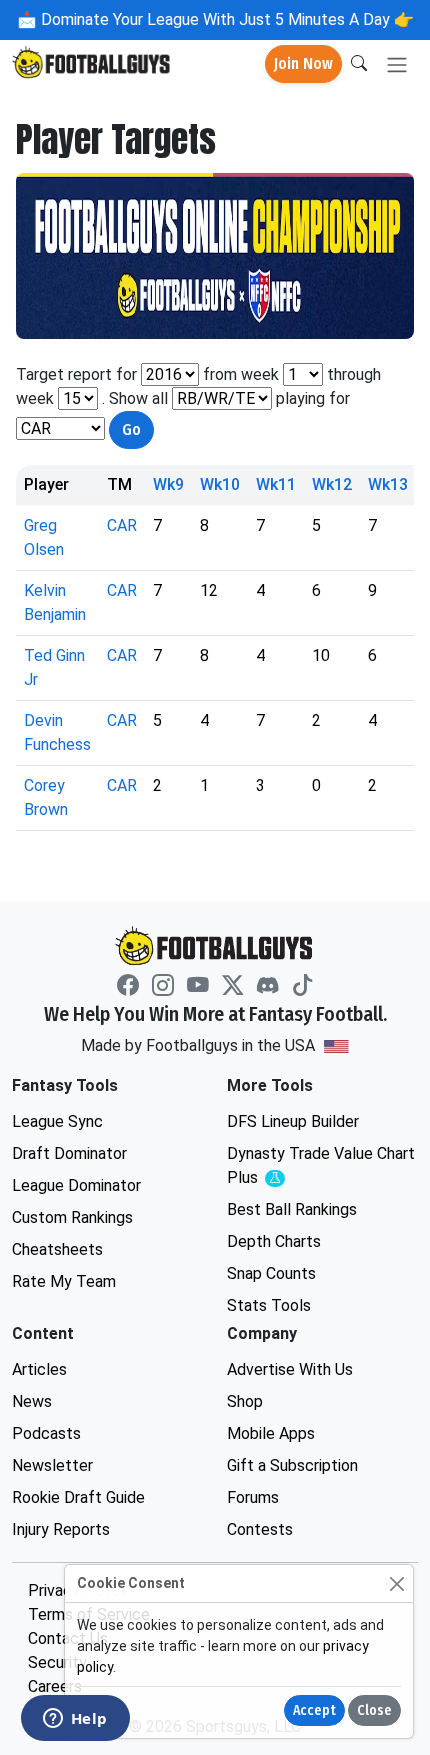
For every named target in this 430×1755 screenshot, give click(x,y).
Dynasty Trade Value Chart (321, 1166)
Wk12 (332, 484)
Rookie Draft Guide (78, 1497)
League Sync (57, 1121)
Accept (314, 1710)
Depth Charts (274, 1241)
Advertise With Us (290, 1369)
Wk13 (388, 484)
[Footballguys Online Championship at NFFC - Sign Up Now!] (215, 256)
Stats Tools (269, 1305)
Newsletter (52, 1465)
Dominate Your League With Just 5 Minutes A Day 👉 (225, 19)
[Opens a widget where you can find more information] (75, 1720)
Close (374, 1710)
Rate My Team (64, 1281)
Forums (253, 1497)
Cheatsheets (57, 1249)
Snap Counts (271, 1273)
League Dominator (76, 1185)
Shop (245, 1401)
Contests (260, 1529)
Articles (39, 1369)
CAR (122, 525)
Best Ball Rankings (292, 1209)
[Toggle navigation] (397, 64)
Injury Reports (61, 1529)
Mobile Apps (271, 1433)
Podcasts (46, 1433)
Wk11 (276, 484)
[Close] (396, 1583)
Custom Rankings (72, 1217)
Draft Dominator (69, 1153)
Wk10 (220, 484)
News (32, 1401)
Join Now (303, 63)
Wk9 (168, 484)
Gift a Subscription (292, 1465)
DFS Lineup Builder (293, 1121)
